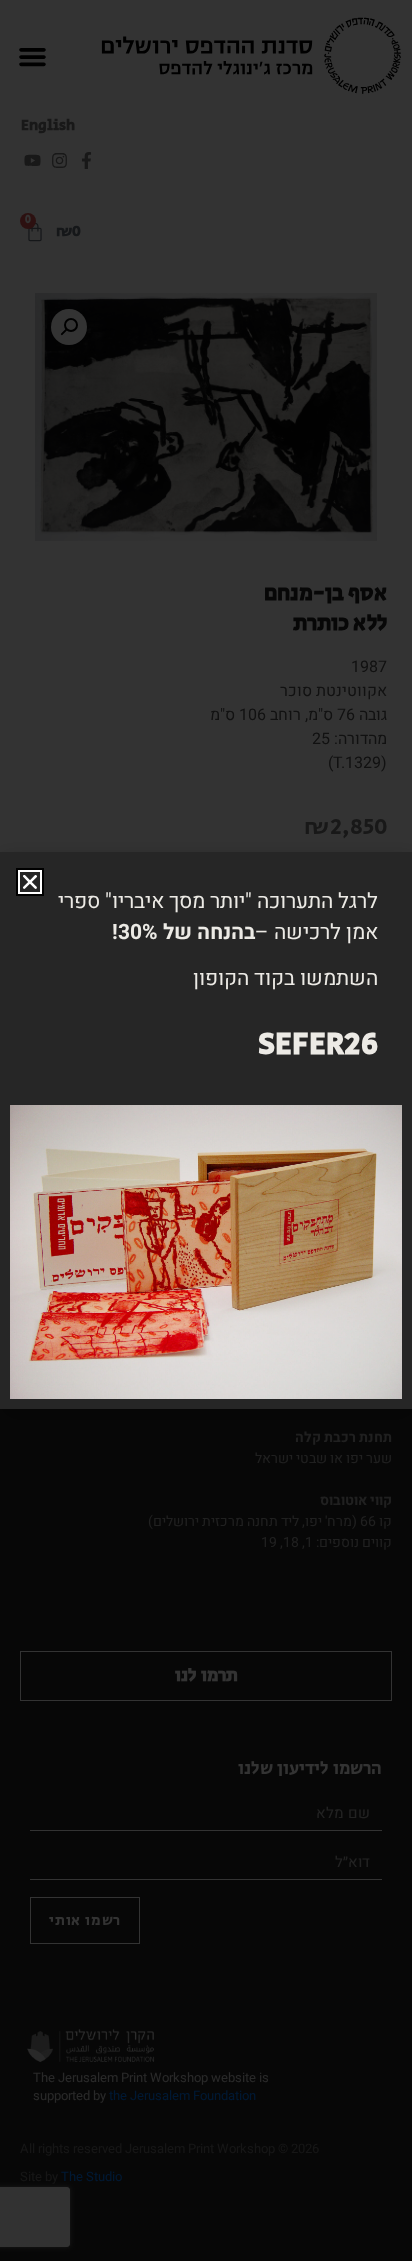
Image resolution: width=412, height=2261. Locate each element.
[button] (30, 882)
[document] (206, 1130)
